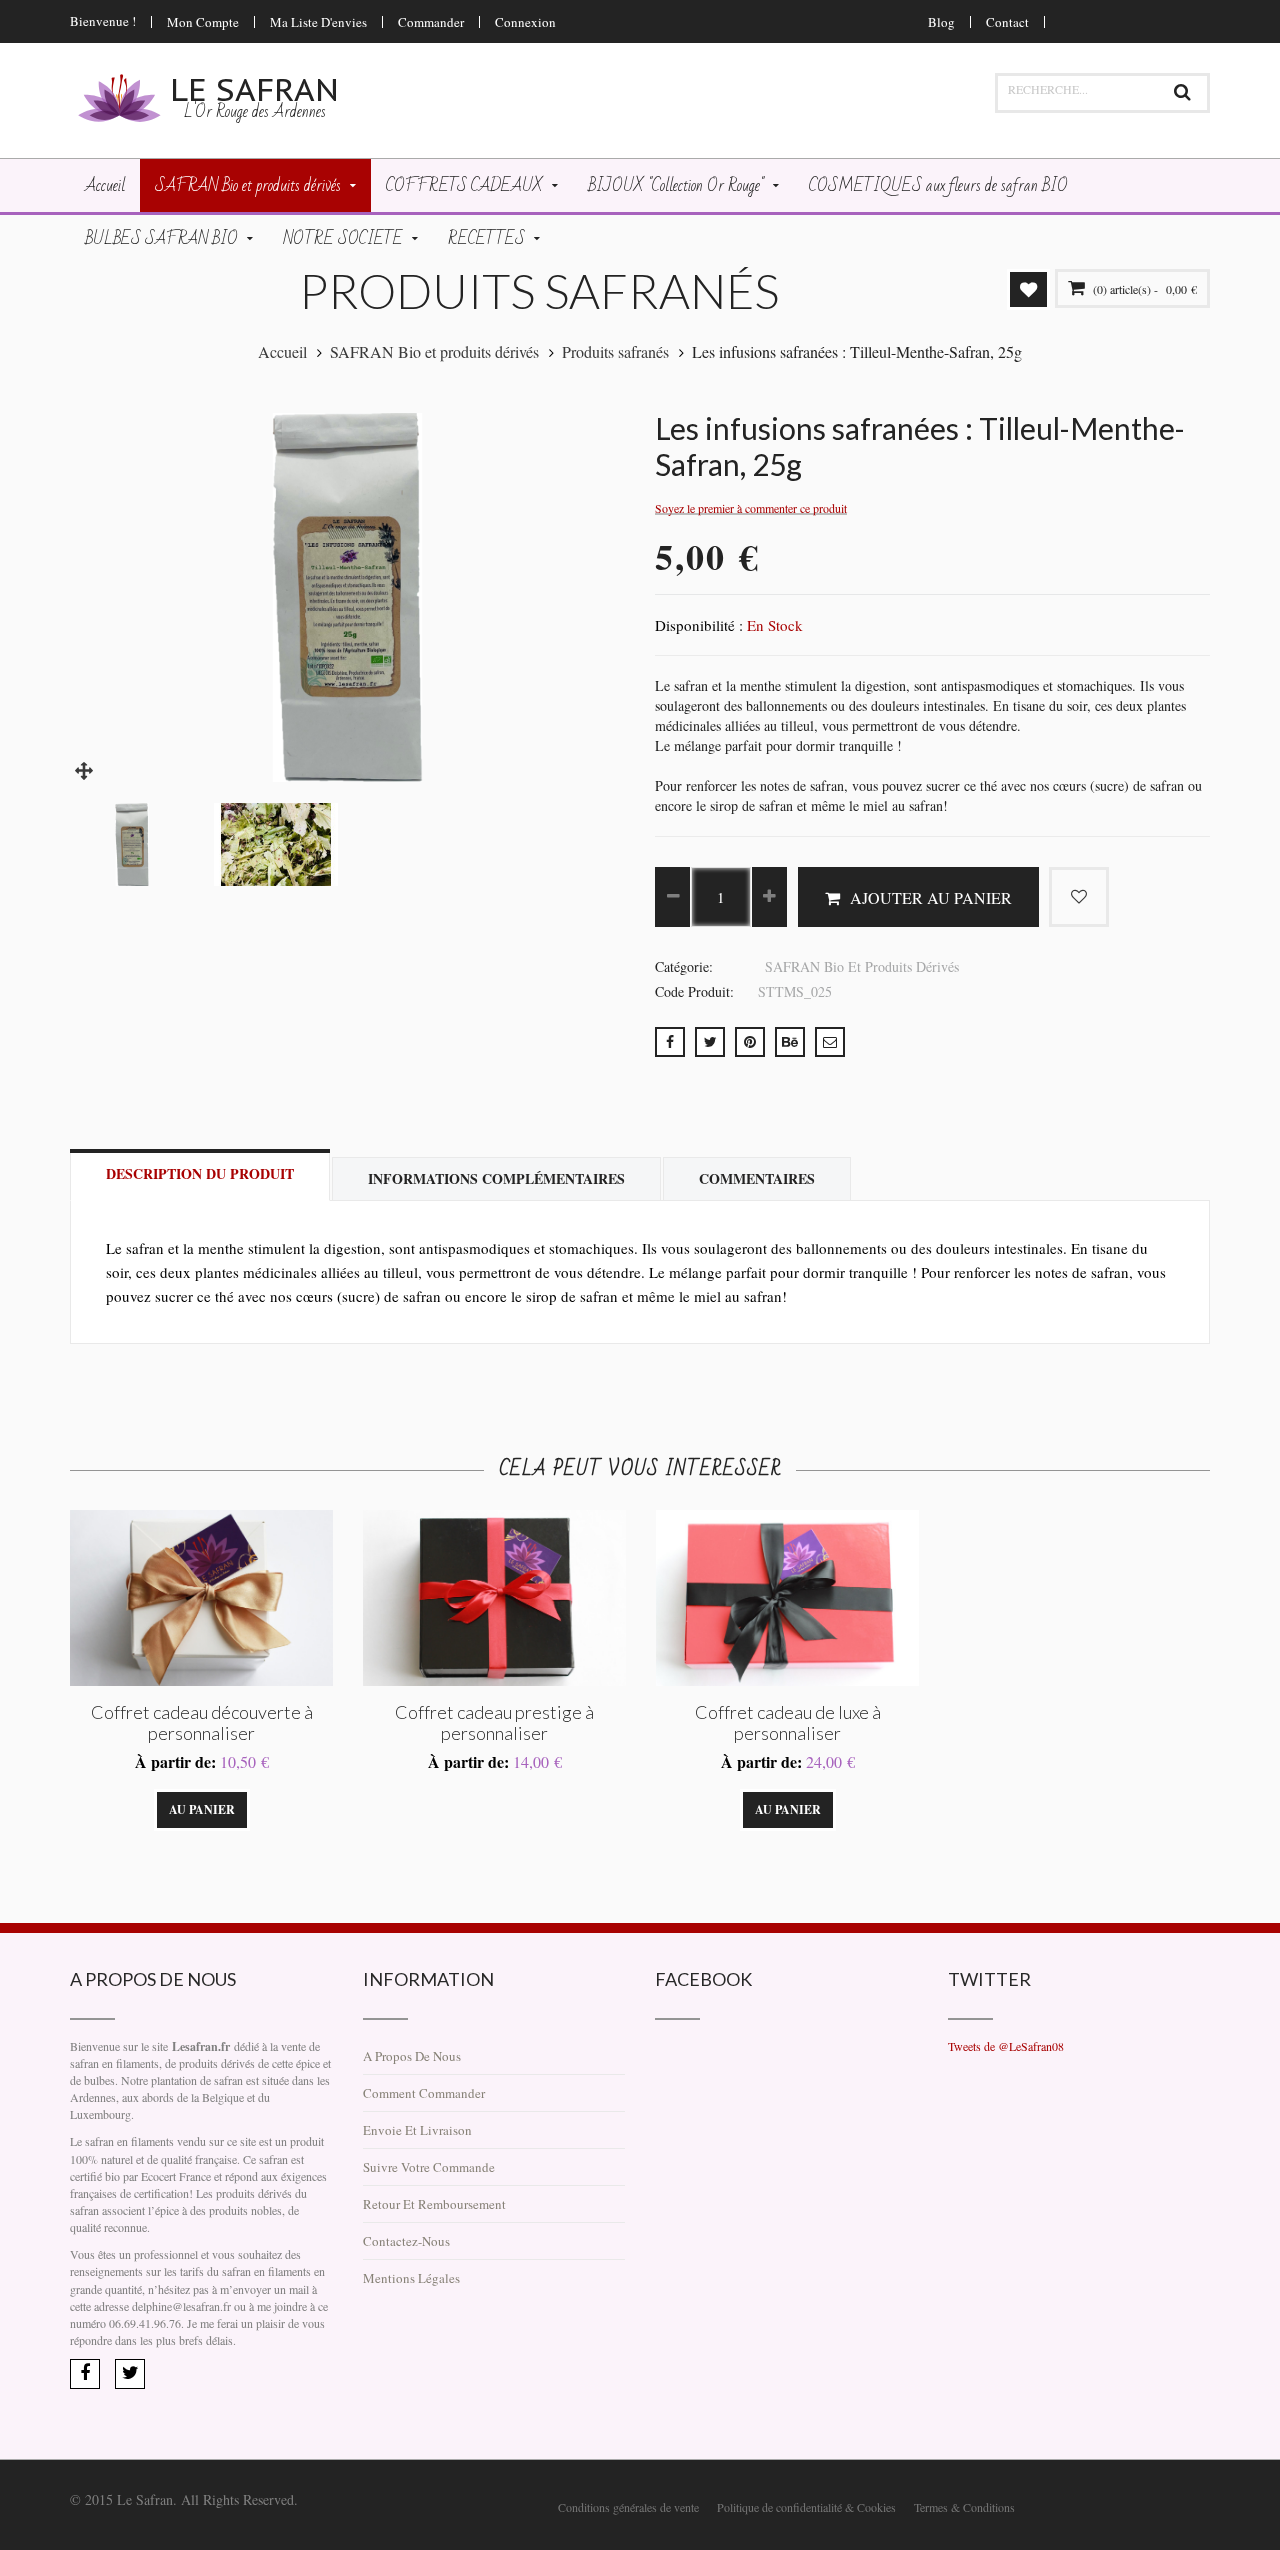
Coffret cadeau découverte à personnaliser (202, 1722)
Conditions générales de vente (628, 2507)
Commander (431, 22)
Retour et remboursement (434, 2204)
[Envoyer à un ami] (830, 1042)
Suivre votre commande (429, 2167)
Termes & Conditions (964, 2507)
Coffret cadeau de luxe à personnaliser (788, 1722)
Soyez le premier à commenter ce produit (751, 509)
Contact (1007, 22)
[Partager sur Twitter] (710, 1042)
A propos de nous (412, 2056)
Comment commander (424, 2093)
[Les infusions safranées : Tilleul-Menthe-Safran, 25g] (85, 768)
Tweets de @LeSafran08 (1006, 2046)
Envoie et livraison (417, 2130)
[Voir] (280, 1810)
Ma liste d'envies (318, 22)
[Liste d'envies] (124, 1810)
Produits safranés (615, 351)
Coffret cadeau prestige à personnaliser (494, 1722)
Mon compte (203, 22)
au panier (202, 1809)
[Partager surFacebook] (670, 1042)
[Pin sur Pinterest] (750, 1042)
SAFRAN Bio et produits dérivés (434, 351)
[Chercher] (1182, 93)
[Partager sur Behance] (790, 1042)
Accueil (282, 351)
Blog (941, 22)
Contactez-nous (406, 2241)
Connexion (525, 22)
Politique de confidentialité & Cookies (806, 2507)
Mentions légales (411, 2278)
